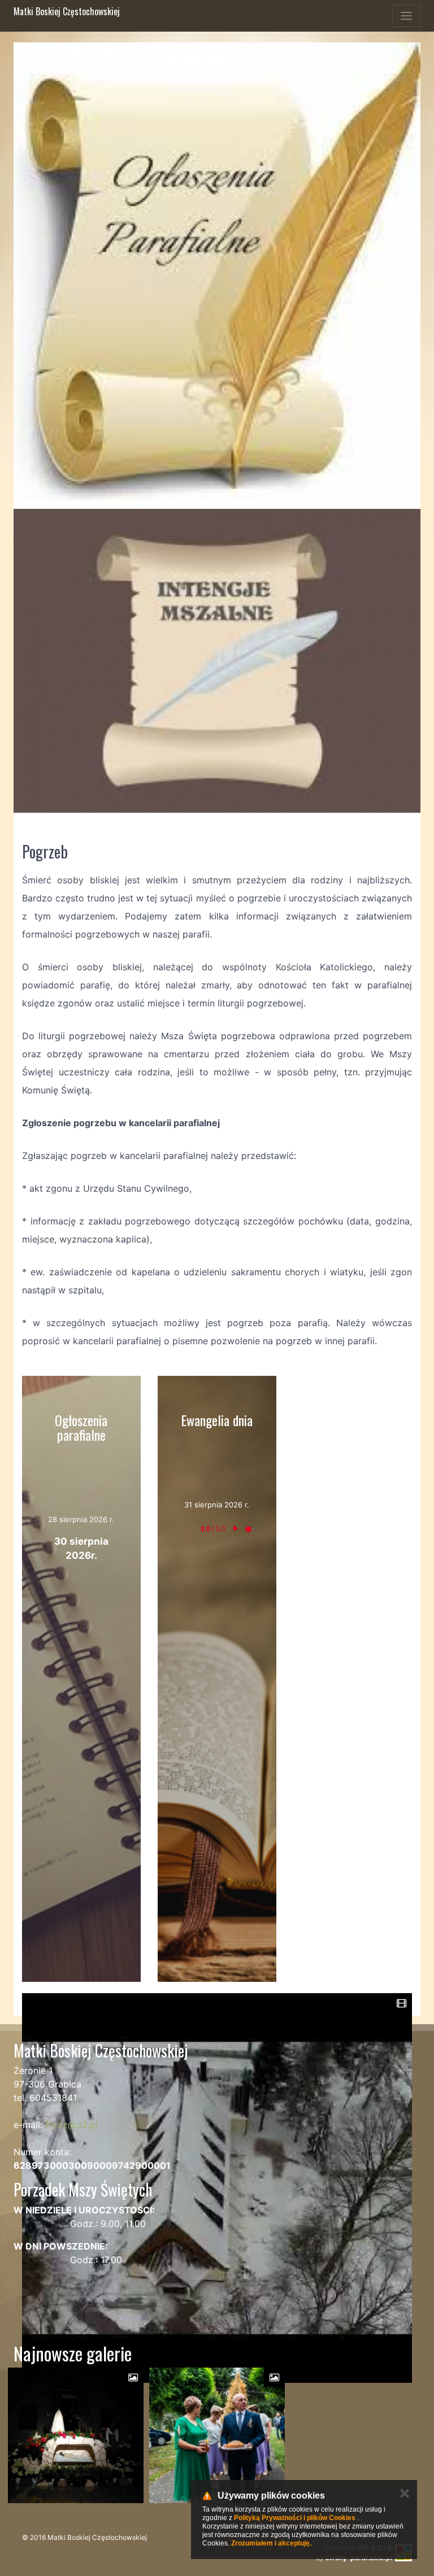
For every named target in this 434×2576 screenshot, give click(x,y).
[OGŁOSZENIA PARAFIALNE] (217, 271)
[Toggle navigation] (406, 16)
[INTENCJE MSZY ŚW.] (217, 661)
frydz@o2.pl (71, 2125)
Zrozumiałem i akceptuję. (271, 2543)
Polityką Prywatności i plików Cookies (295, 2518)
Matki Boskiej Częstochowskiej (67, 11)
